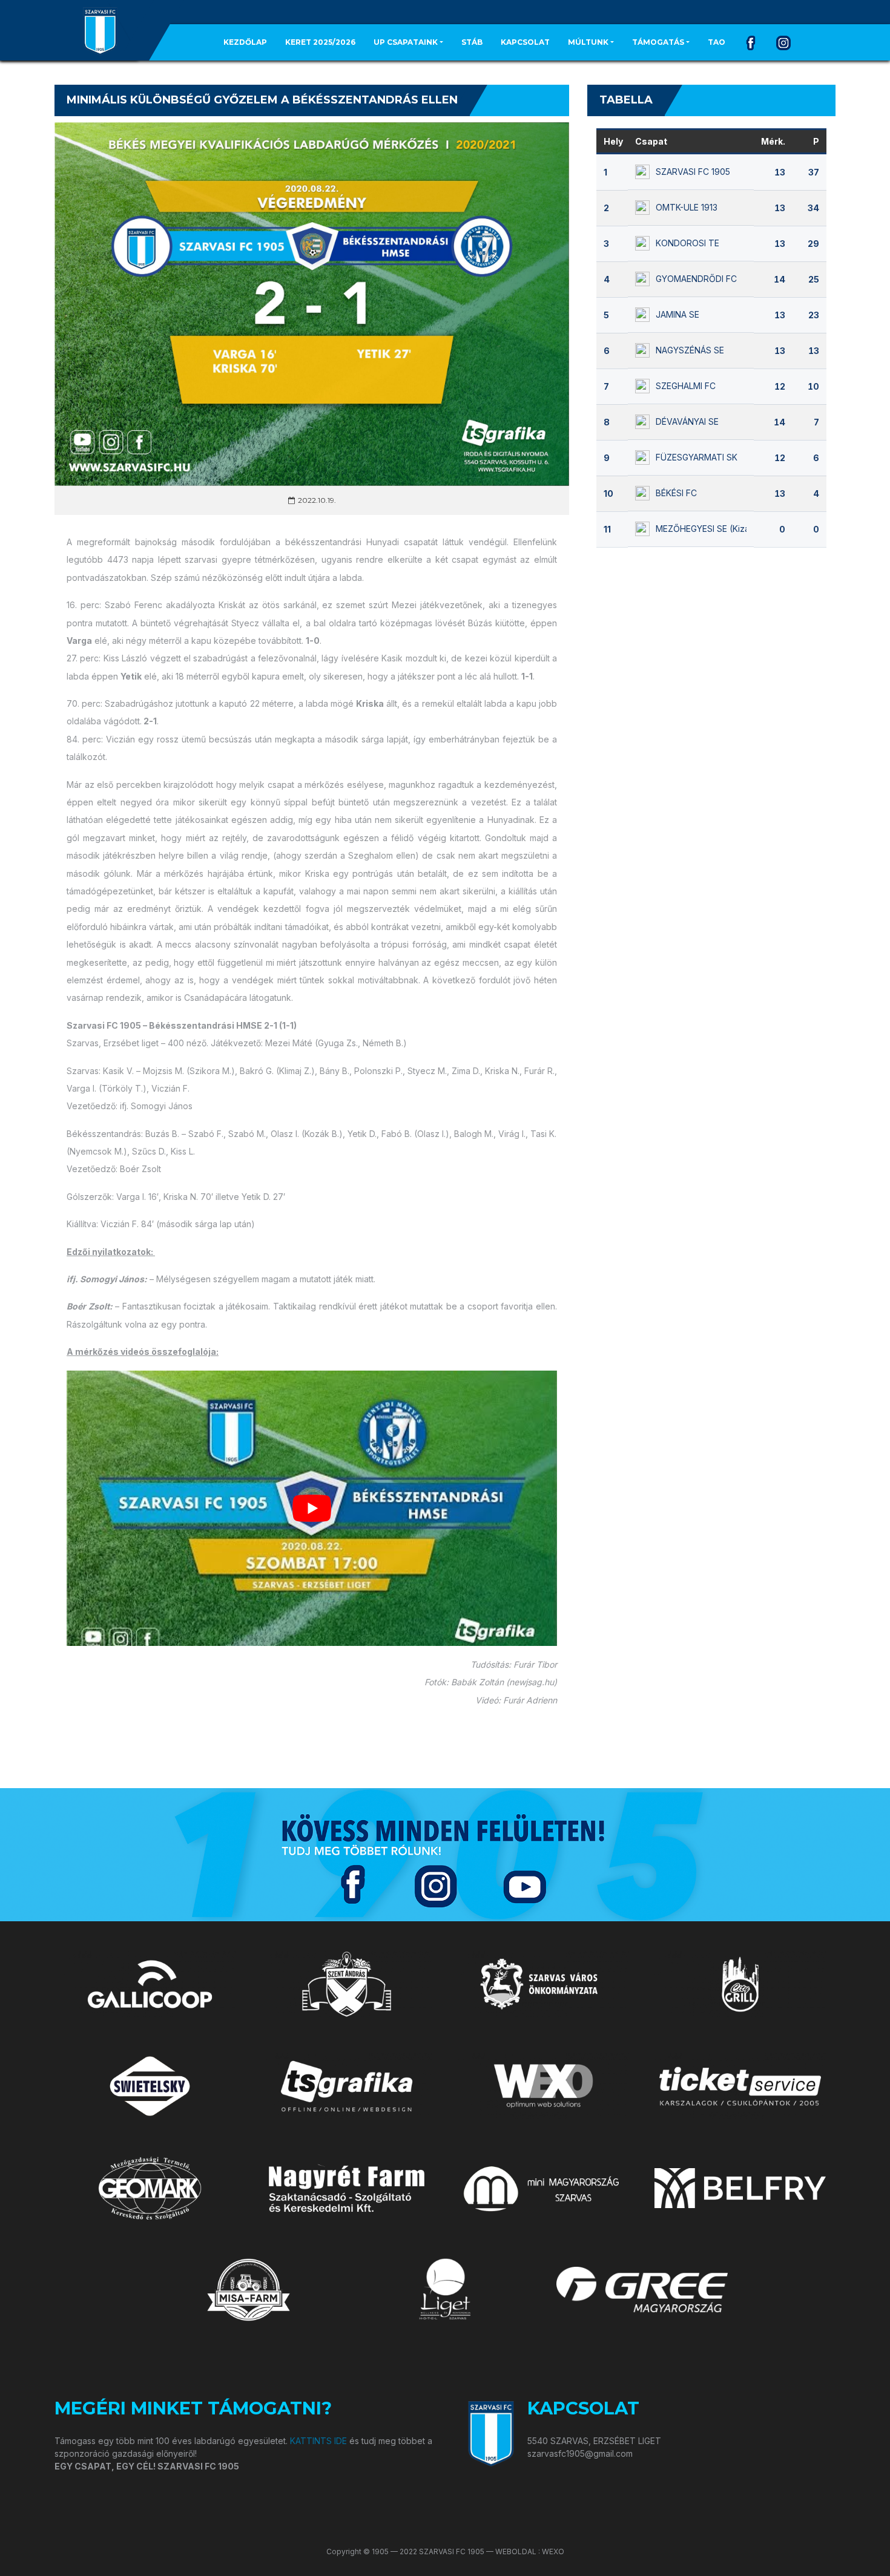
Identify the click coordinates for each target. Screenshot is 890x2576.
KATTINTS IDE (318, 2441)
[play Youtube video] (312, 1508)
